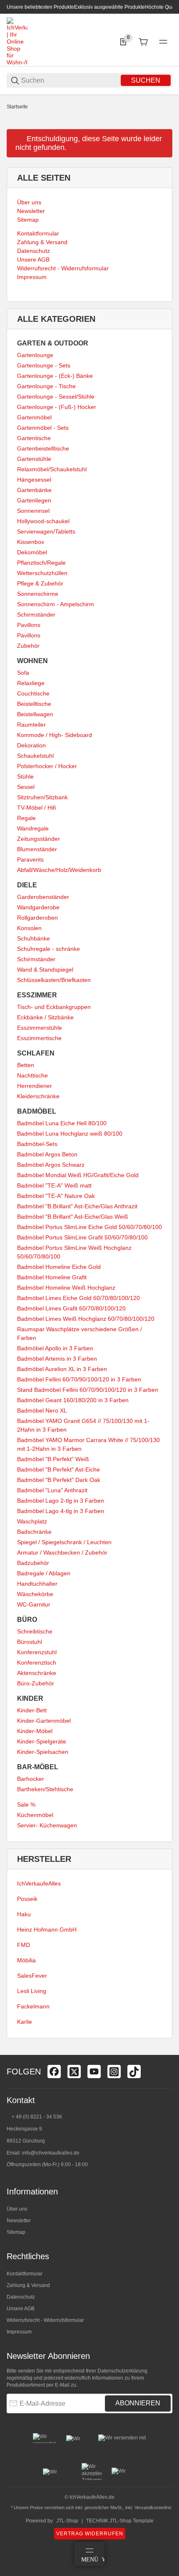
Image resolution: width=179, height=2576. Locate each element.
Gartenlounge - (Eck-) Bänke (55, 376)
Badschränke (34, 1532)
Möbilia (26, 1960)
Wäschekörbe (35, 1594)
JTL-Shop (67, 2521)
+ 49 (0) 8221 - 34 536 (37, 2117)
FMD (24, 1945)
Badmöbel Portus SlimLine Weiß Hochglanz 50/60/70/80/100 (74, 1252)
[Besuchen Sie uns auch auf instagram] (114, 2072)
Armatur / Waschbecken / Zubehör (62, 1552)
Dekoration (31, 745)
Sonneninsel (33, 511)
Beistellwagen (35, 714)
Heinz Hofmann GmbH (47, 1930)
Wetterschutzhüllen (42, 573)
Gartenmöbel (34, 417)
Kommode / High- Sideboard (55, 735)
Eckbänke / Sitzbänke (45, 1017)
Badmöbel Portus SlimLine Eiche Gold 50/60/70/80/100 (89, 1227)
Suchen (146, 80)
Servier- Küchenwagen (47, 1825)
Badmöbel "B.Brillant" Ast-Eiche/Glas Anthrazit (77, 1206)
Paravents (30, 859)
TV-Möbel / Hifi (36, 808)
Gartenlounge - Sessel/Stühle (56, 397)
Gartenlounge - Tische (46, 386)
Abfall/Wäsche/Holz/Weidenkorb (59, 870)
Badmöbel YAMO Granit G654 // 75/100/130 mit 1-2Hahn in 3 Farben (83, 1425)
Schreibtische (35, 1631)
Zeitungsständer (39, 839)
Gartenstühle (34, 459)
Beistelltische (34, 704)
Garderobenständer (43, 897)
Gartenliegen (34, 500)
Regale (26, 818)
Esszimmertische (39, 1038)
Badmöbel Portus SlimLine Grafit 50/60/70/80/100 (82, 1237)
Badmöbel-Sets (37, 1144)
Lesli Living (32, 1991)
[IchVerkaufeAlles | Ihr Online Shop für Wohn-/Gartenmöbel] (17, 41)
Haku (24, 1914)
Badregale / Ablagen (44, 1573)
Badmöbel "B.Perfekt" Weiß (53, 1459)
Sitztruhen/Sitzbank (42, 797)
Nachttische (32, 1075)
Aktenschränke (37, 1673)
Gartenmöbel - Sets (43, 428)
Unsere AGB (21, 2309)
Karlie (25, 2022)
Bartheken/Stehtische (45, 1789)
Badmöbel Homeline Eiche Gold (59, 1267)
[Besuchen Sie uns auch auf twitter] (74, 2072)
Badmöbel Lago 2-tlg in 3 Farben (61, 1501)
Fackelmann (33, 2006)
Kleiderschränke (38, 1096)
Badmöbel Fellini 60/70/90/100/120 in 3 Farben (79, 1379)
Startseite (17, 107)
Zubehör (28, 646)
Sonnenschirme (38, 594)
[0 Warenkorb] (143, 42)
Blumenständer (37, 849)
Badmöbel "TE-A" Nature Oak (56, 1196)
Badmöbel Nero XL (42, 1410)
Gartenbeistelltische (43, 448)
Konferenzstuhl (37, 1652)
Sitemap (16, 2232)
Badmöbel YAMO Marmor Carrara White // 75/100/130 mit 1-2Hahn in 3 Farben (88, 1444)
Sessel (26, 787)
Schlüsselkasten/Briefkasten (54, 980)
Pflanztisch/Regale (41, 563)
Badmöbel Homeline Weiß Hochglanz (66, 1288)
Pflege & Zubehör (40, 583)
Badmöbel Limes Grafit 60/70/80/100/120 (71, 1308)
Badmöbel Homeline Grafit (52, 1277)
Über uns (17, 2209)
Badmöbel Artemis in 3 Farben (57, 1359)
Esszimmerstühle (40, 1028)
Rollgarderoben (37, 918)
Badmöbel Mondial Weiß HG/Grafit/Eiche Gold (78, 1175)
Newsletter (19, 2221)
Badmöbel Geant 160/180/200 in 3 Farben (73, 1400)
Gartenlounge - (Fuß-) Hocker (57, 407)
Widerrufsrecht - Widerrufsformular (45, 2320)
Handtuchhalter (37, 1584)
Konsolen (29, 928)
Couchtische (33, 693)
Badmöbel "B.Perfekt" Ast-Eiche (58, 1469)
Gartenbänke (34, 490)
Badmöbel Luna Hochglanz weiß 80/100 (70, 1134)
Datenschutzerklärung (122, 2371)
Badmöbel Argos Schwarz (51, 1165)
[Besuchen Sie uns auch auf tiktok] (134, 2072)
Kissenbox (31, 542)
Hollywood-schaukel (43, 521)
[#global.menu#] (163, 42)
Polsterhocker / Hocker (47, 766)
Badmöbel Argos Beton (47, 1154)
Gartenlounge (35, 355)
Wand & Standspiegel (45, 970)
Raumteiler (31, 725)
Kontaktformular (25, 2274)
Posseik (27, 1899)
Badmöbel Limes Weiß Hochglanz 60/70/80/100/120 (86, 1319)
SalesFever (32, 1976)
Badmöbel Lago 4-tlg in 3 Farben (61, 1511)
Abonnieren (138, 2403)
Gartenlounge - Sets (44, 365)
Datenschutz (21, 2297)
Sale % (26, 1805)
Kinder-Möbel (35, 1731)
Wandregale (33, 828)
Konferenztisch (37, 1663)
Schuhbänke (34, 938)
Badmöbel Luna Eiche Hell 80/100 (62, 1123)
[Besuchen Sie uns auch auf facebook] (54, 2072)
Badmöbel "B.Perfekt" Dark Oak (59, 1480)
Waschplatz (32, 1521)
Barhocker (31, 1779)
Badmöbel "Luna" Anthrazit (52, 1490)
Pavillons (29, 625)
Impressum (19, 2332)
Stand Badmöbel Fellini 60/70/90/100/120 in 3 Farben (88, 1390)
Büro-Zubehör (36, 1683)
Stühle (25, 776)
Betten (26, 1065)
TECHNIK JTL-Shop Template (120, 2521)
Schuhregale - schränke (48, 949)
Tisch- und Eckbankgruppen (54, 1007)
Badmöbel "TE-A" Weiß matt (54, 1185)
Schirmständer (36, 615)
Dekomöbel (32, 552)
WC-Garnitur (34, 1604)
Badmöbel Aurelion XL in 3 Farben (62, 1369)
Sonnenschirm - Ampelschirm (56, 604)
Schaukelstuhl (35, 756)
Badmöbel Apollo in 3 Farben (55, 1348)
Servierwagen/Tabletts (46, 531)
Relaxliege (31, 683)
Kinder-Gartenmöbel (44, 1721)
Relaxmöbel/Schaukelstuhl (52, 469)
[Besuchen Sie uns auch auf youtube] (94, 2072)
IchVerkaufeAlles (39, 1883)
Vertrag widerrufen (90, 2534)
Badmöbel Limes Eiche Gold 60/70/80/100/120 (78, 1298)
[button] (166, 2052)
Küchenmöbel (35, 1815)
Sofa (23, 673)
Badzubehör (33, 1563)
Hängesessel (34, 480)
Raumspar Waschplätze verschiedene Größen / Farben (80, 1333)
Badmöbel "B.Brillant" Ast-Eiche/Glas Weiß (73, 1217)
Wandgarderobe (38, 907)
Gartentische (34, 438)
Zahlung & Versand (28, 2285)
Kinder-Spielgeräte (42, 1741)
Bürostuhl (30, 1642)
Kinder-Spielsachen (43, 1752)
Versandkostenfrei (153, 2507)
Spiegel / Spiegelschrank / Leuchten (64, 1542)
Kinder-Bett (32, 1710)
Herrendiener (35, 1086)
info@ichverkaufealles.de (51, 2153)
